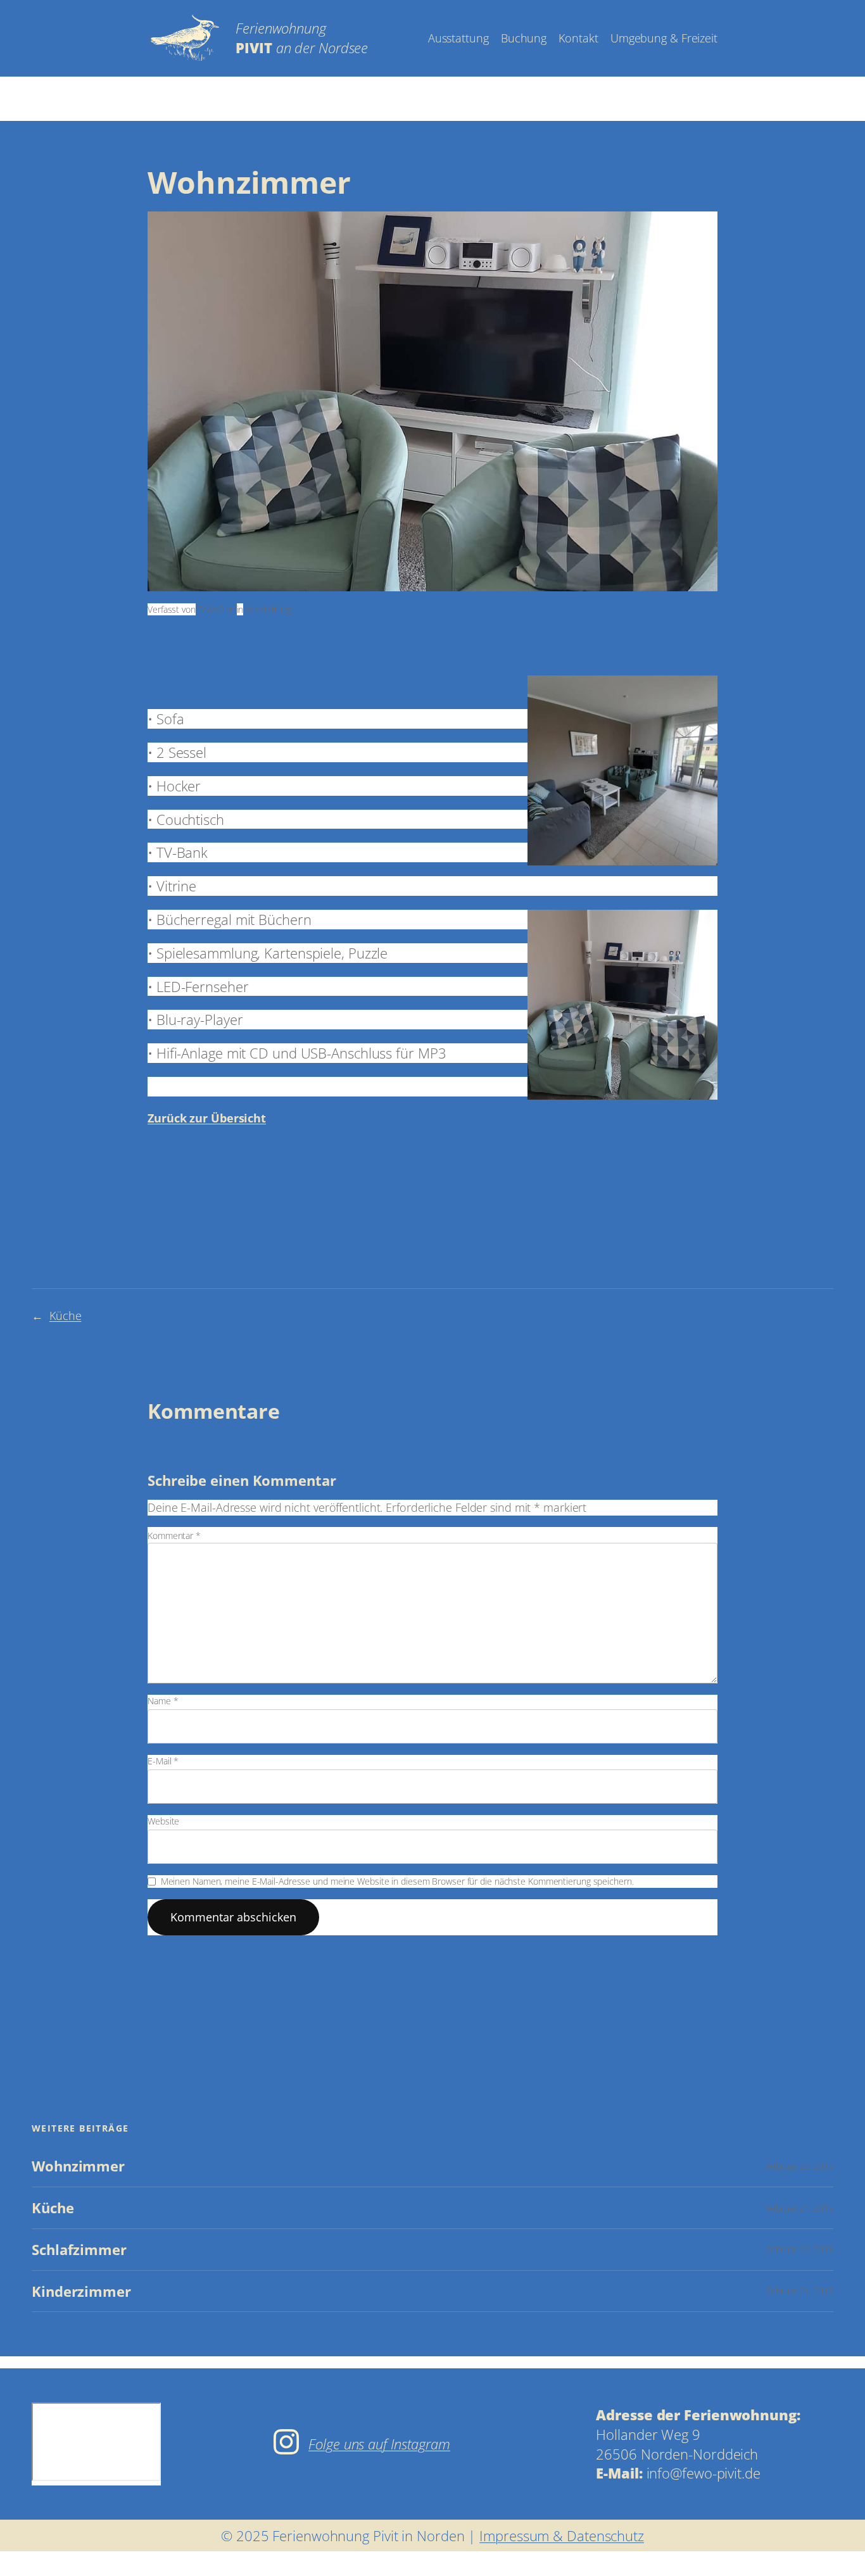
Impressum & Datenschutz (562, 2535)
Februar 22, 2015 (800, 2249)
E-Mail (163, 1761)
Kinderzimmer (81, 2291)
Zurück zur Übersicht (207, 1118)
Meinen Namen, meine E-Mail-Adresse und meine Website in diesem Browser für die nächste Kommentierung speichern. (397, 1881)
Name (163, 1701)
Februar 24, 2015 (800, 2208)
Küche (66, 1316)
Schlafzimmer (79, 2250)
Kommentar (174, 1536)
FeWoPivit (216, 609)
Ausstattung (268, 609)
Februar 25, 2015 (800, 2166)
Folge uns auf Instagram (379, 2444)
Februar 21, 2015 (800, 2291)
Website (163, 1821)
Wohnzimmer (78, 2166)
